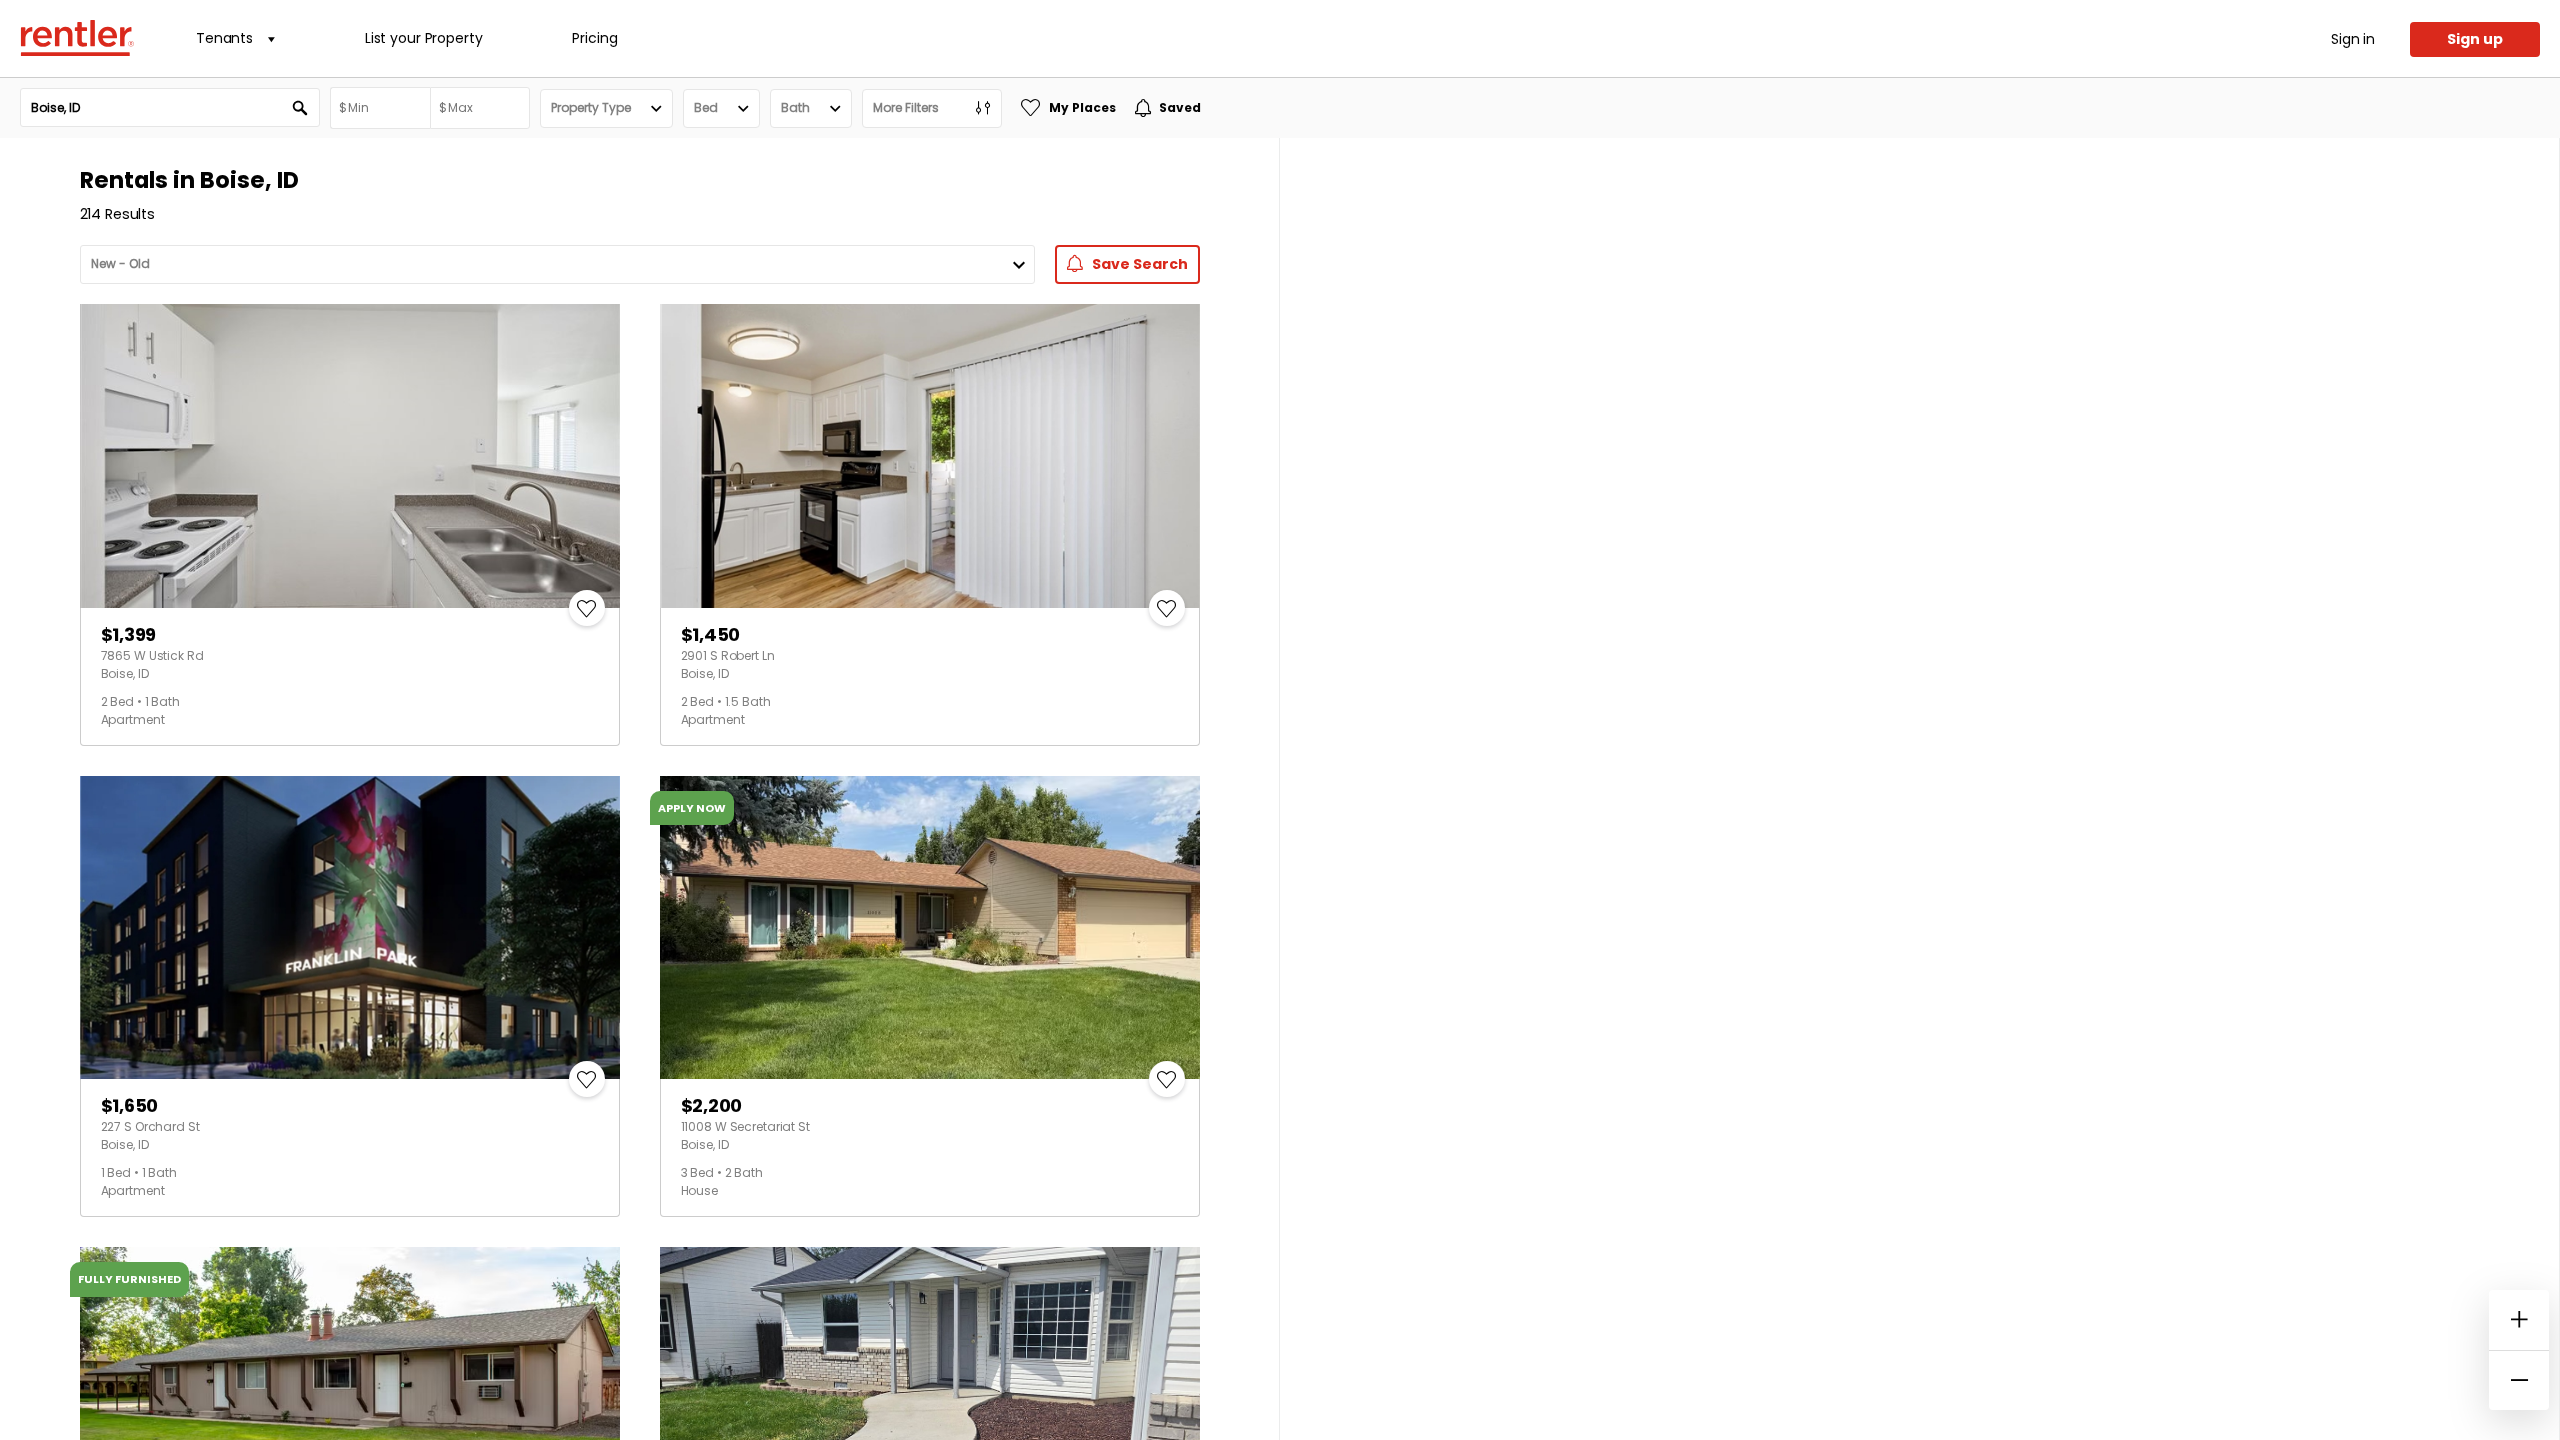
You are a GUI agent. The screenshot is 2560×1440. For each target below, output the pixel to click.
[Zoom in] (2519, 1320)
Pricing (594, 38)
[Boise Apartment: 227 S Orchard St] (350, 928)
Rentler (77, 38)
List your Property (423, 38)
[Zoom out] (2519, 1380)
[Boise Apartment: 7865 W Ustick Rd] (350, 456)
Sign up (2475, 39)
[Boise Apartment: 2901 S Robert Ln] (930, 456)
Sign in (2353, 39)
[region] (1919, 789)
